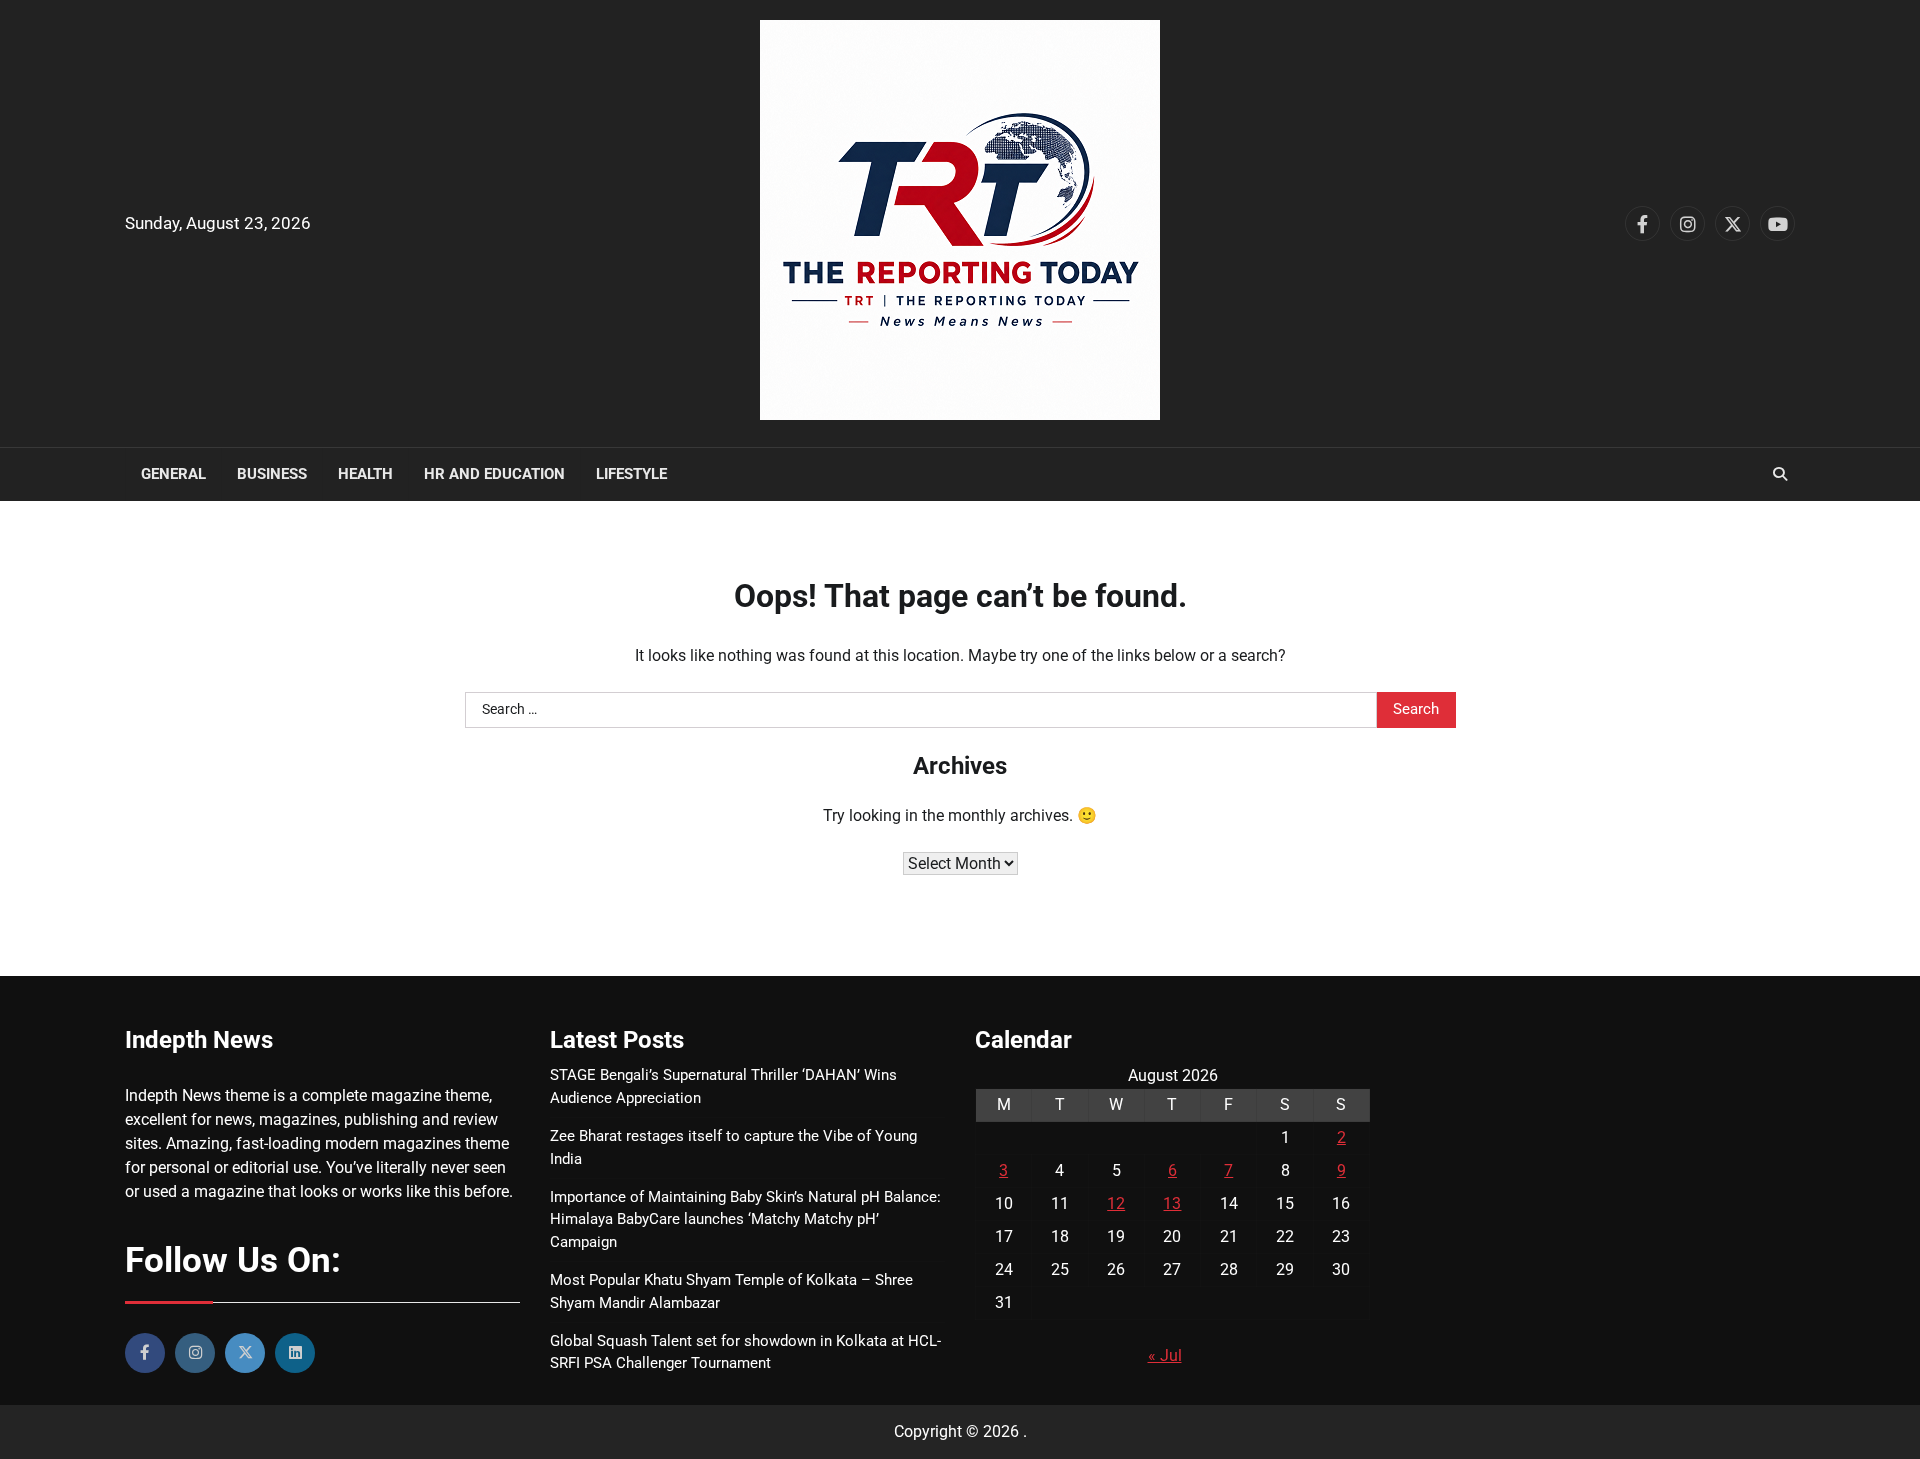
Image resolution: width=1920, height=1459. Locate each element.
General (173, 474)
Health (365, 474)
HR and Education (494, 474)
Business (272, 474)
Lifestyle (631, 474)
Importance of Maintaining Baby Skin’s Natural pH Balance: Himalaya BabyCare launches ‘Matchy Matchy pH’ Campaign (745, 1220)
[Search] (1780, 474)
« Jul (1165, 1355)
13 (1172, 1203)
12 (1116, 1203)
